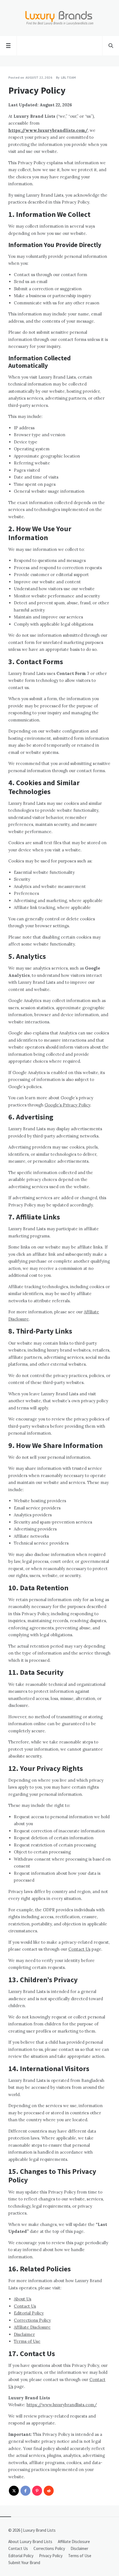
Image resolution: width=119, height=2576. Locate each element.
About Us (23, 2299)
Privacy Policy (51, 2556)
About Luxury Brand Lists (30, 2542)
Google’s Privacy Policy (67, 1105)
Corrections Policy (32, 2320)
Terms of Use (27, 2341)
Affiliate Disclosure (32, 2327)
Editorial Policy (29, 2313)
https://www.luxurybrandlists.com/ (48, 130)
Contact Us (79, 1949)
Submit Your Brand (24, 2563)
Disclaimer (24, 2334)
